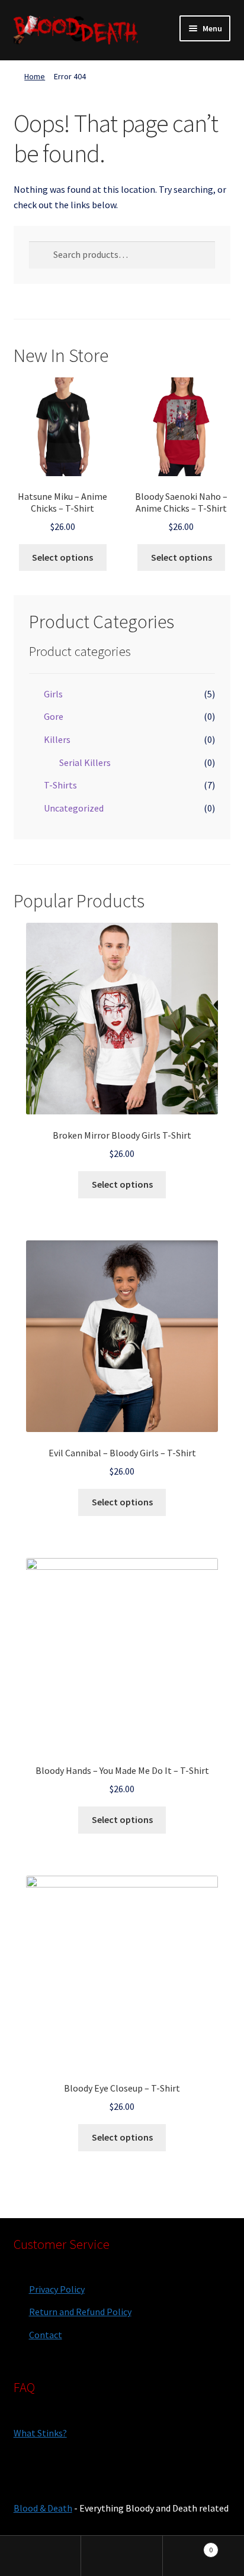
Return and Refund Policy (80, 2312)
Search (122, 2556)
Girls (53, 694)
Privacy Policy (57, 2289)
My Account (41, 2556)
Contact (46, 2335)
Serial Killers (85, 762)
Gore (54, 716)
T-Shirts (60, 785)
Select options (62, 557)
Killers (57, 739)
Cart (188, 2546)
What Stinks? (40, 2433)
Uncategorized (74, 808)
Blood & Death (43, 2508)
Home (35, 76)
